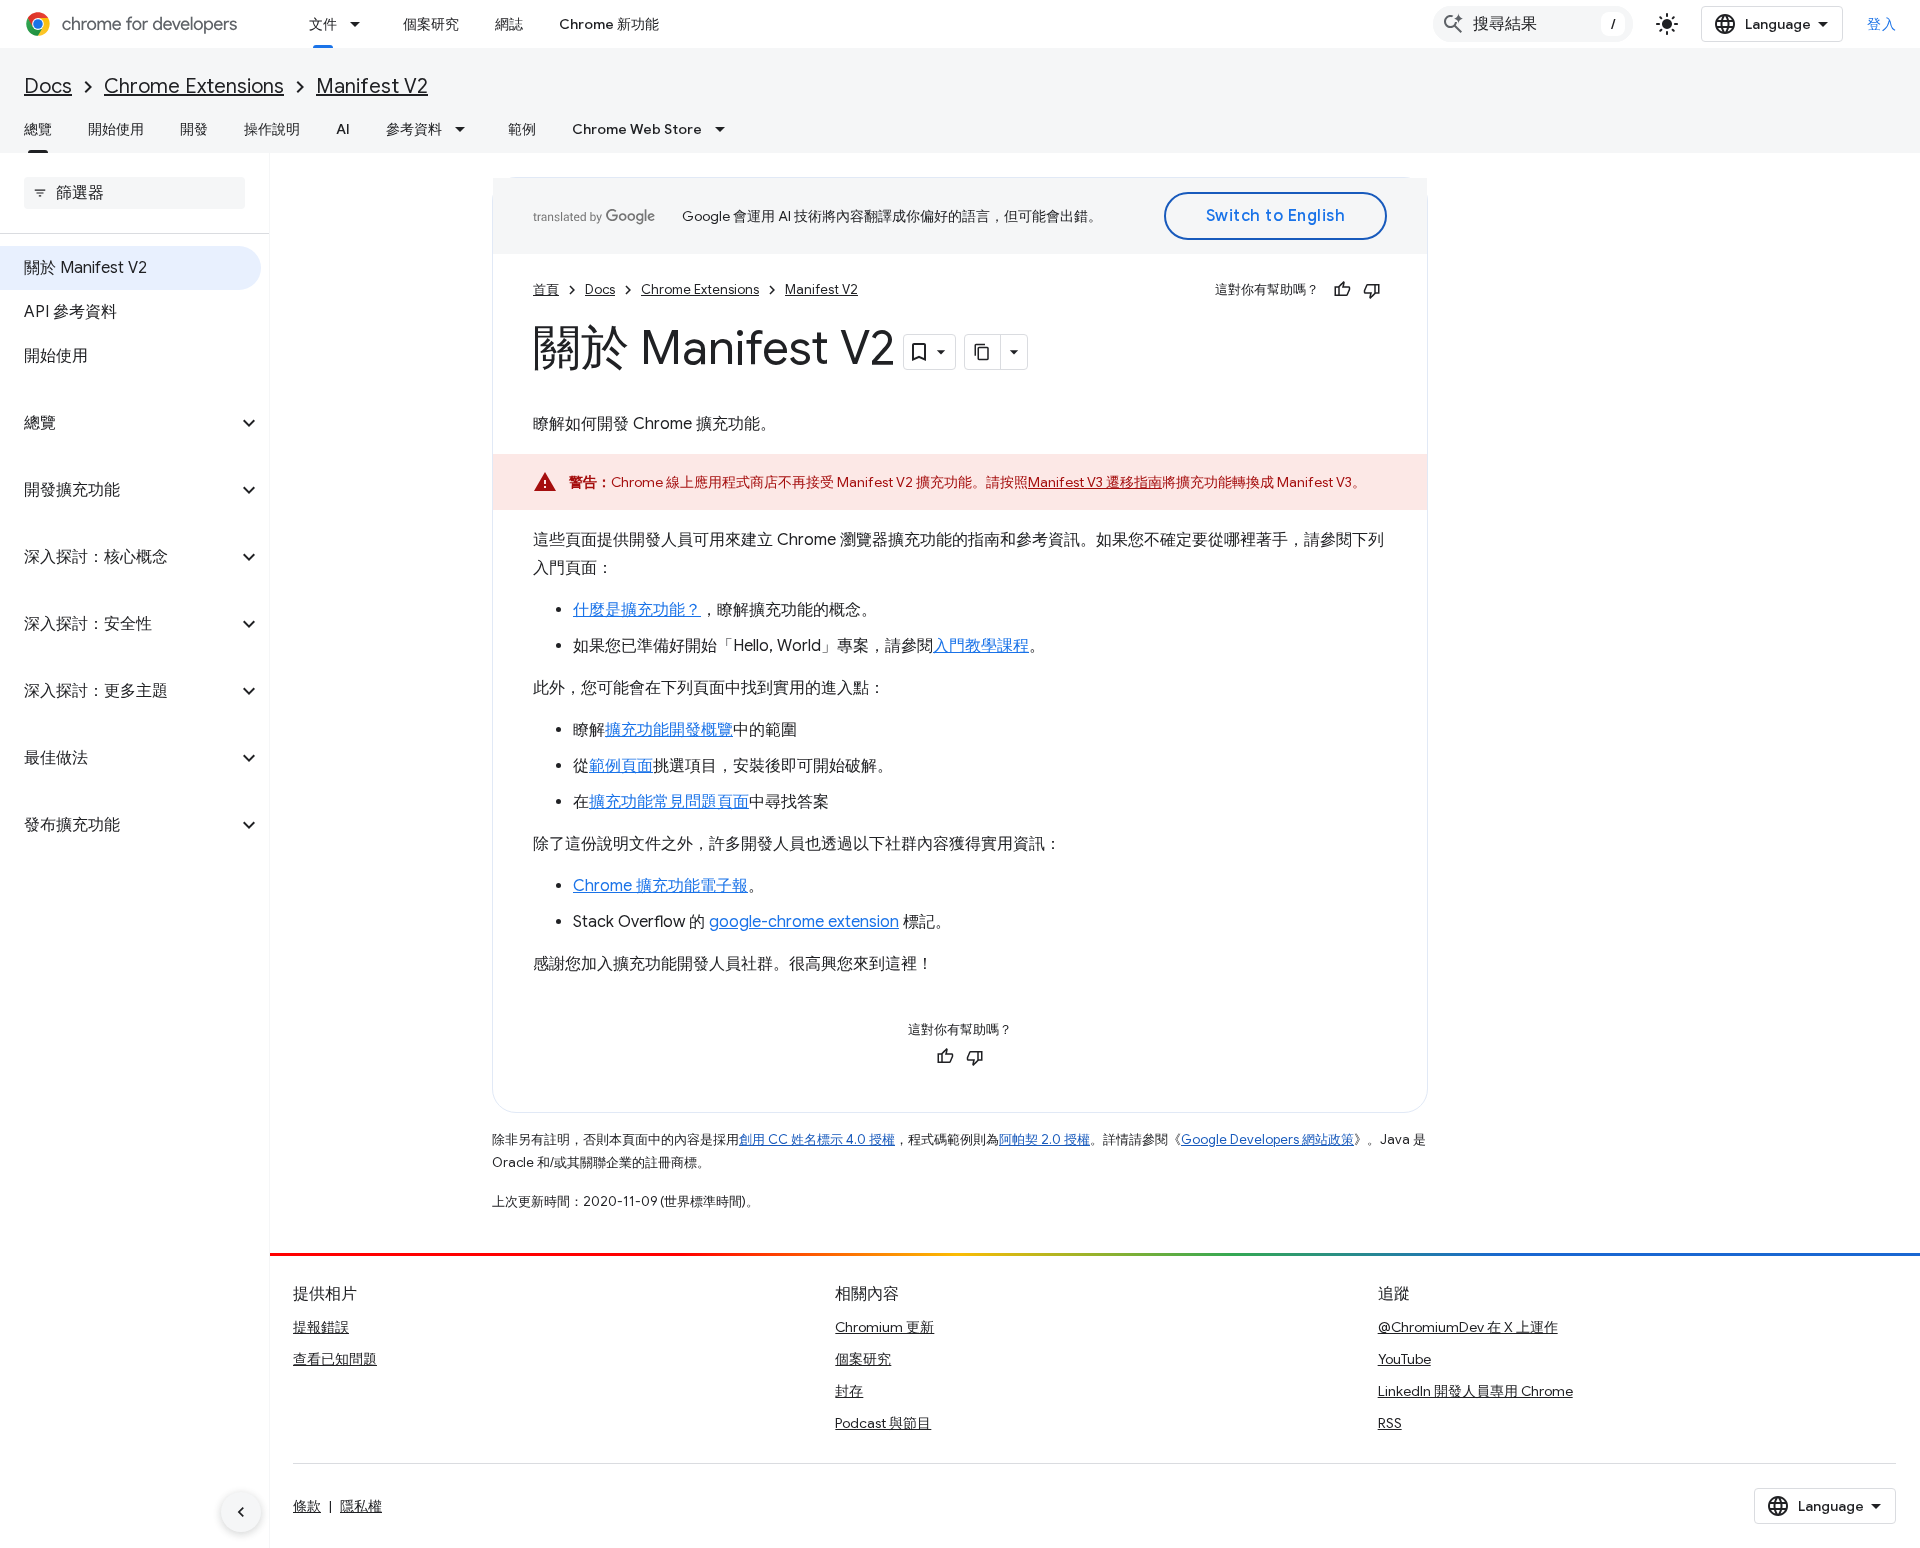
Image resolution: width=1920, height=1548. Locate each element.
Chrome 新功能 (609, 24)
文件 (323, 24)
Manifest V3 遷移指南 (1095, 482)
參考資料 (414, 129)
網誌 (509, 24)
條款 (307, 1506)
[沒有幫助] (1372, 290)
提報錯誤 (321, 1327)
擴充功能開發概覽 (669, 730)
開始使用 (116, 129)
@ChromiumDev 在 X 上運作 (1468, 1327)
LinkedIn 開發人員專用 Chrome (1475, 1391)
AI (343, 129)
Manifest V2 (372, 86)
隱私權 (361, 1506)
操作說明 (272, 129)
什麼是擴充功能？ (637, 610)
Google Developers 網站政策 (1267, 1139)
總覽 (38, 129)
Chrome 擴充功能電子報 (660, 886)
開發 (194, 129)
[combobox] (1533, 24)
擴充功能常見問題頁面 (669, 802)
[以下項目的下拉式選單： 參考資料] (466, 129)
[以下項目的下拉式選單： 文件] (361, 24)
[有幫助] (1342, 290)
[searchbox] (134, 193)
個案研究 (431, 24)
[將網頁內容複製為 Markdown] (983, 352)
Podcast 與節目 (883, 1423)
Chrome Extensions (194, 86)
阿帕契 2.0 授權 (1044, 1139)
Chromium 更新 (884, 1327)
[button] (118, 423)
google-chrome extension (804, 922)
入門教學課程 (981, 646)
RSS (1390, 1423)
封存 (849, 1391)
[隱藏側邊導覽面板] (241, 1512)
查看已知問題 (335, 1359)
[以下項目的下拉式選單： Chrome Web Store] (726, 129)
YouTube (1404, 1359)
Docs (48, 86)
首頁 (546, 289)
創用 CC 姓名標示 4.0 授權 (817, 1139)
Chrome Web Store (637, 129)
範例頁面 (621, 766)
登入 (1881, 24)
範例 (522, 129)
